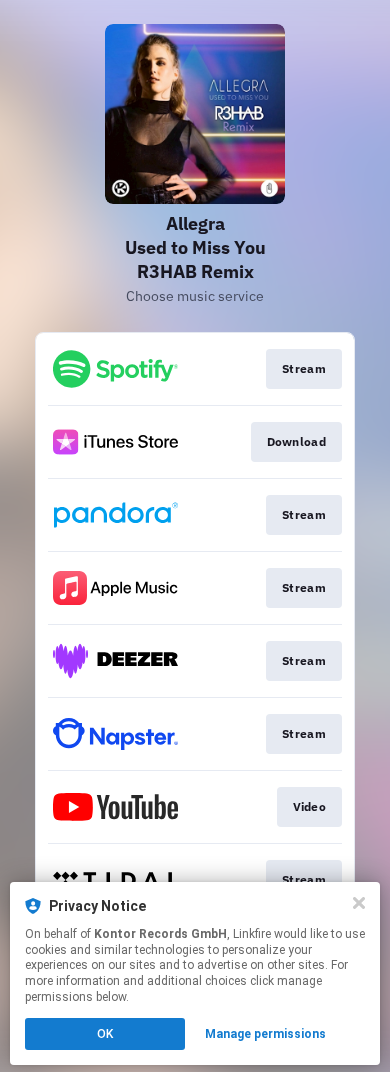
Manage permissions (265, 1034)
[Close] (359, 903)
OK (105, 1034)
